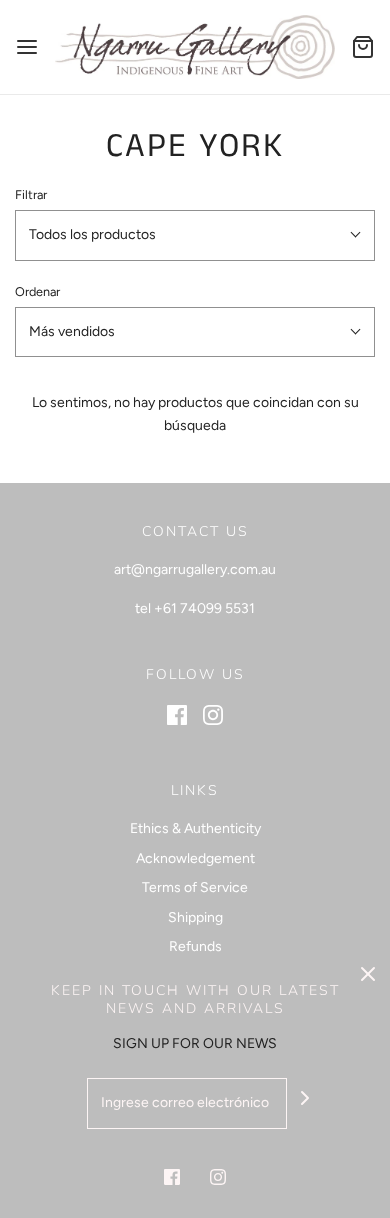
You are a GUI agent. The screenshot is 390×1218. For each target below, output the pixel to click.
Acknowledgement (195, 858)
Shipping (195, 917)
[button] (195, 235)
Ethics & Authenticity (195, 828)
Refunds (195, 946)
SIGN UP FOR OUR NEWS (195, 1043)
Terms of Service (195, 887)
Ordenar (37, 291)
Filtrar (31, 194)
